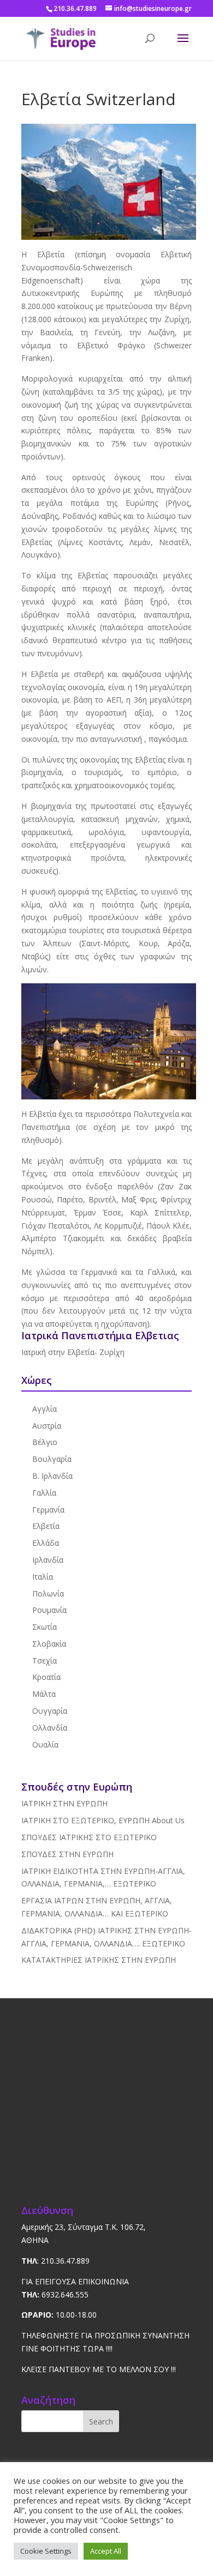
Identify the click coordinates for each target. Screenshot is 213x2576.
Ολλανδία (50, 1728)
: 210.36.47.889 (55, 2261)
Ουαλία (45, 1744)
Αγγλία (45, 1409)
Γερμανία (48, 1510)
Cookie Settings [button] (46, 2551)
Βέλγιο (45, 1442)
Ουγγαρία (50, 1711)
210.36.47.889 (75, 8)
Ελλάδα (46, 1543)
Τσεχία (45, 1661)
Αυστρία (47, 1426)
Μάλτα (44, 1694)
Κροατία (46, 1677)
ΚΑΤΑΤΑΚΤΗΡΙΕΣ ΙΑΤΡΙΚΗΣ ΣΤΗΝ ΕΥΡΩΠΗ (99, 1960)
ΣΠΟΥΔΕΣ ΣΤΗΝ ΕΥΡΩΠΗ (67, 1854)
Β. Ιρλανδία (52, 1476)
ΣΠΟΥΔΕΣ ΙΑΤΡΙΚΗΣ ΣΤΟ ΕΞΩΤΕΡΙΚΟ (89, 1837)
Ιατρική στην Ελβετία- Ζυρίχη (73, 1352)
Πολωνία (48, 1594)
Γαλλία (44, 1493)
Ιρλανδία (48, 1560)
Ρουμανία (49, 1610)
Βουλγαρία (52, 1459)
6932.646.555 (55, 2294)
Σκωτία (45, 1627)
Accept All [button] (106, 2551)
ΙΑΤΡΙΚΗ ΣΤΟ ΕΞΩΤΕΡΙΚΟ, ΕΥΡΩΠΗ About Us (103, 1820)
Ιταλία (43, 1577)
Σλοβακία (49, 1644)
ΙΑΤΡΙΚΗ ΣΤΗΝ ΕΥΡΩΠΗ (64, 1803)
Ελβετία (46, 1526)
